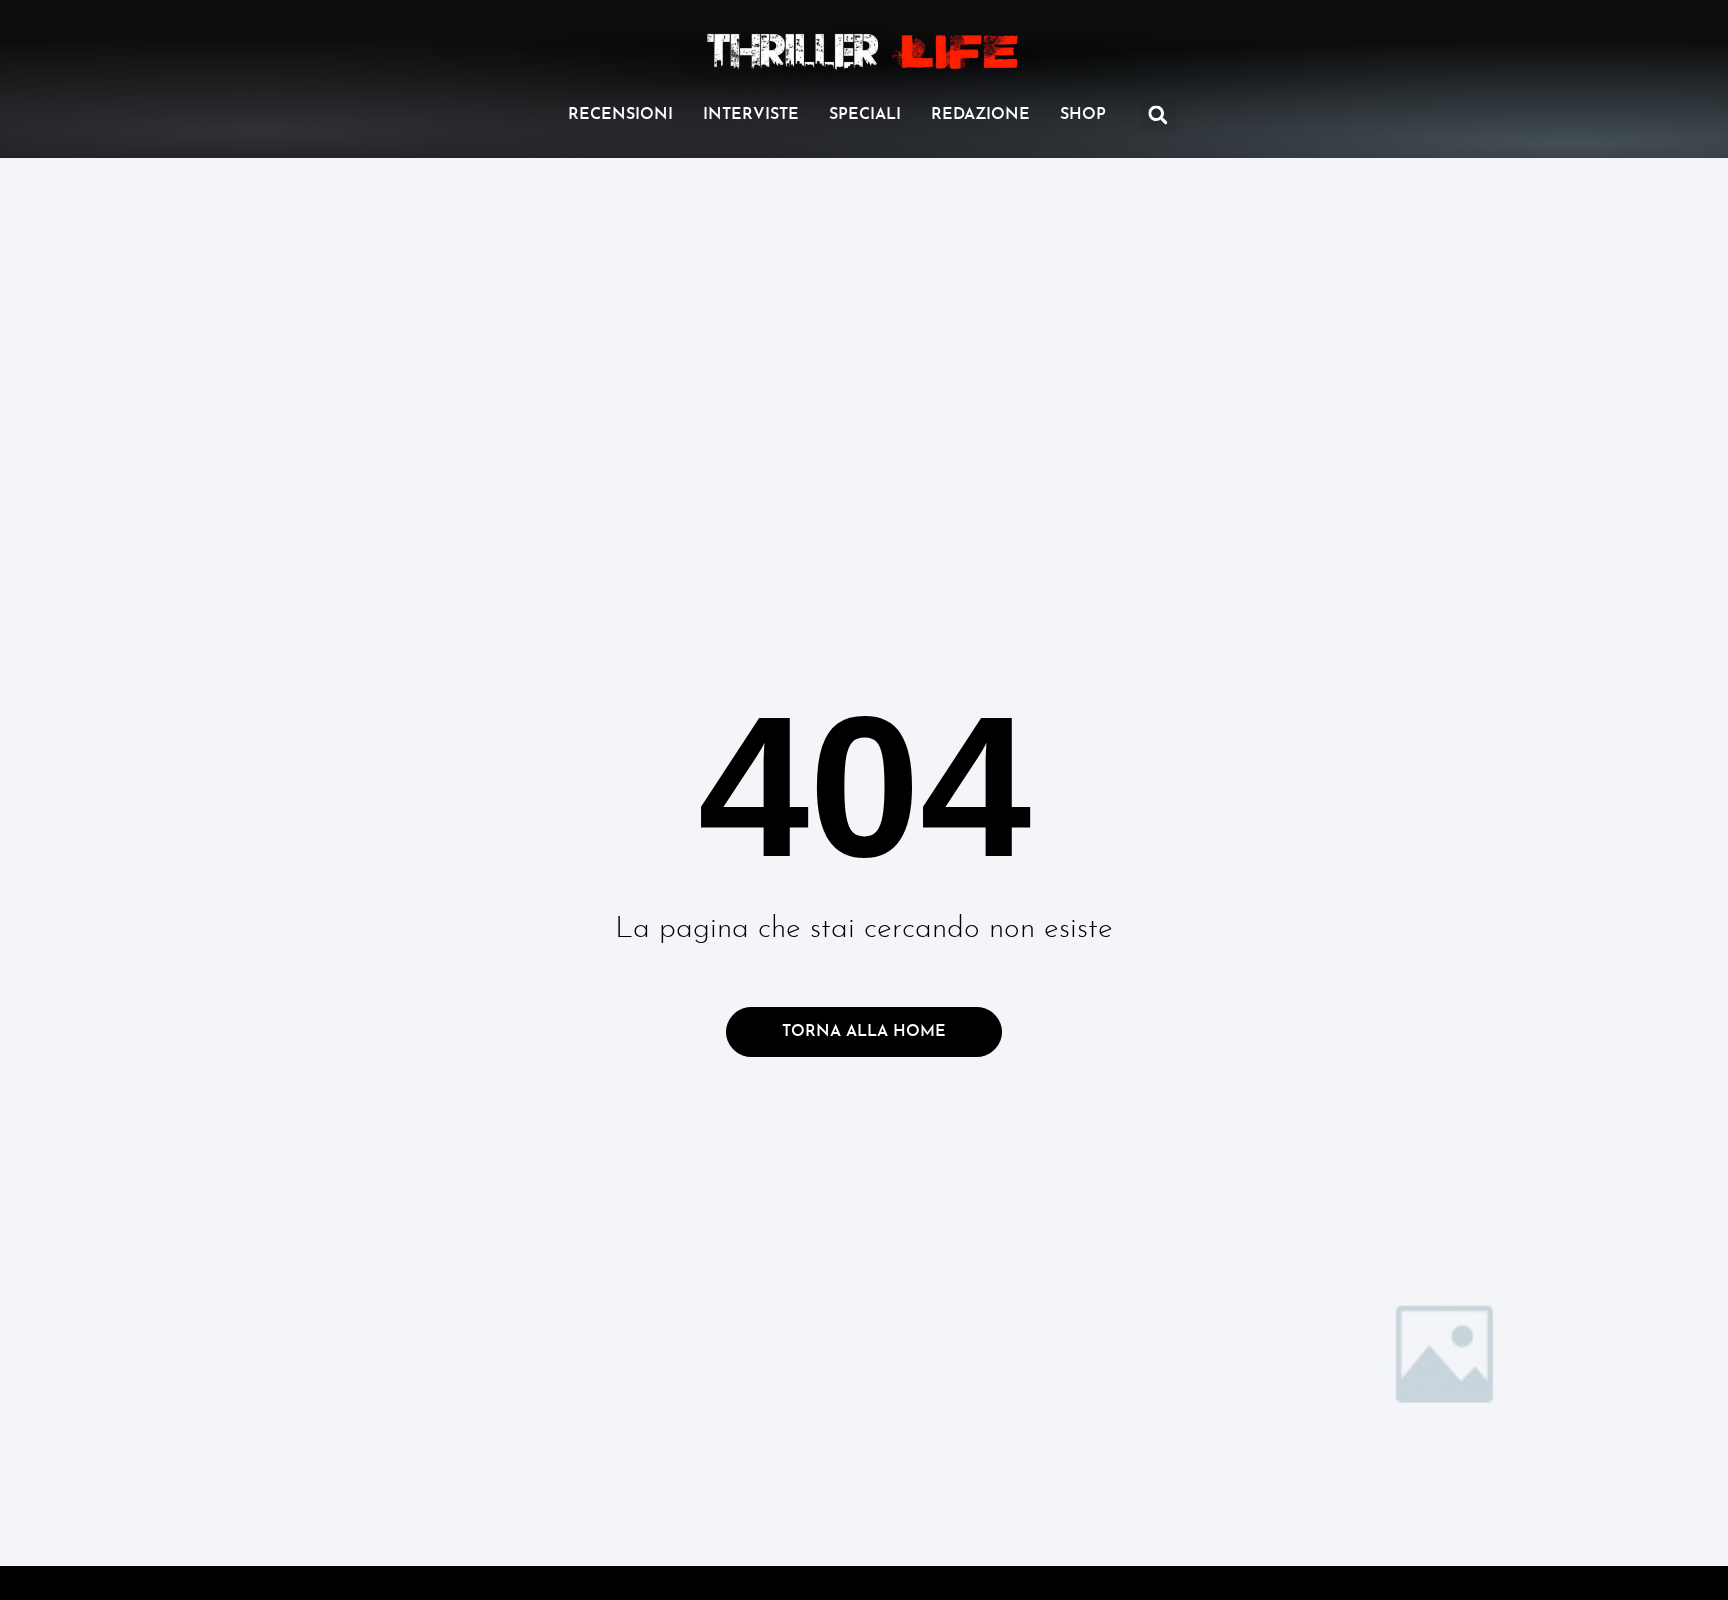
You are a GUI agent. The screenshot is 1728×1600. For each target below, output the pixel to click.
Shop (1083, 115)
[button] (1158, 115)
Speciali (865, 115)
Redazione (980, 115)
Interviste (751, 115)
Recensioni (620, 115)
